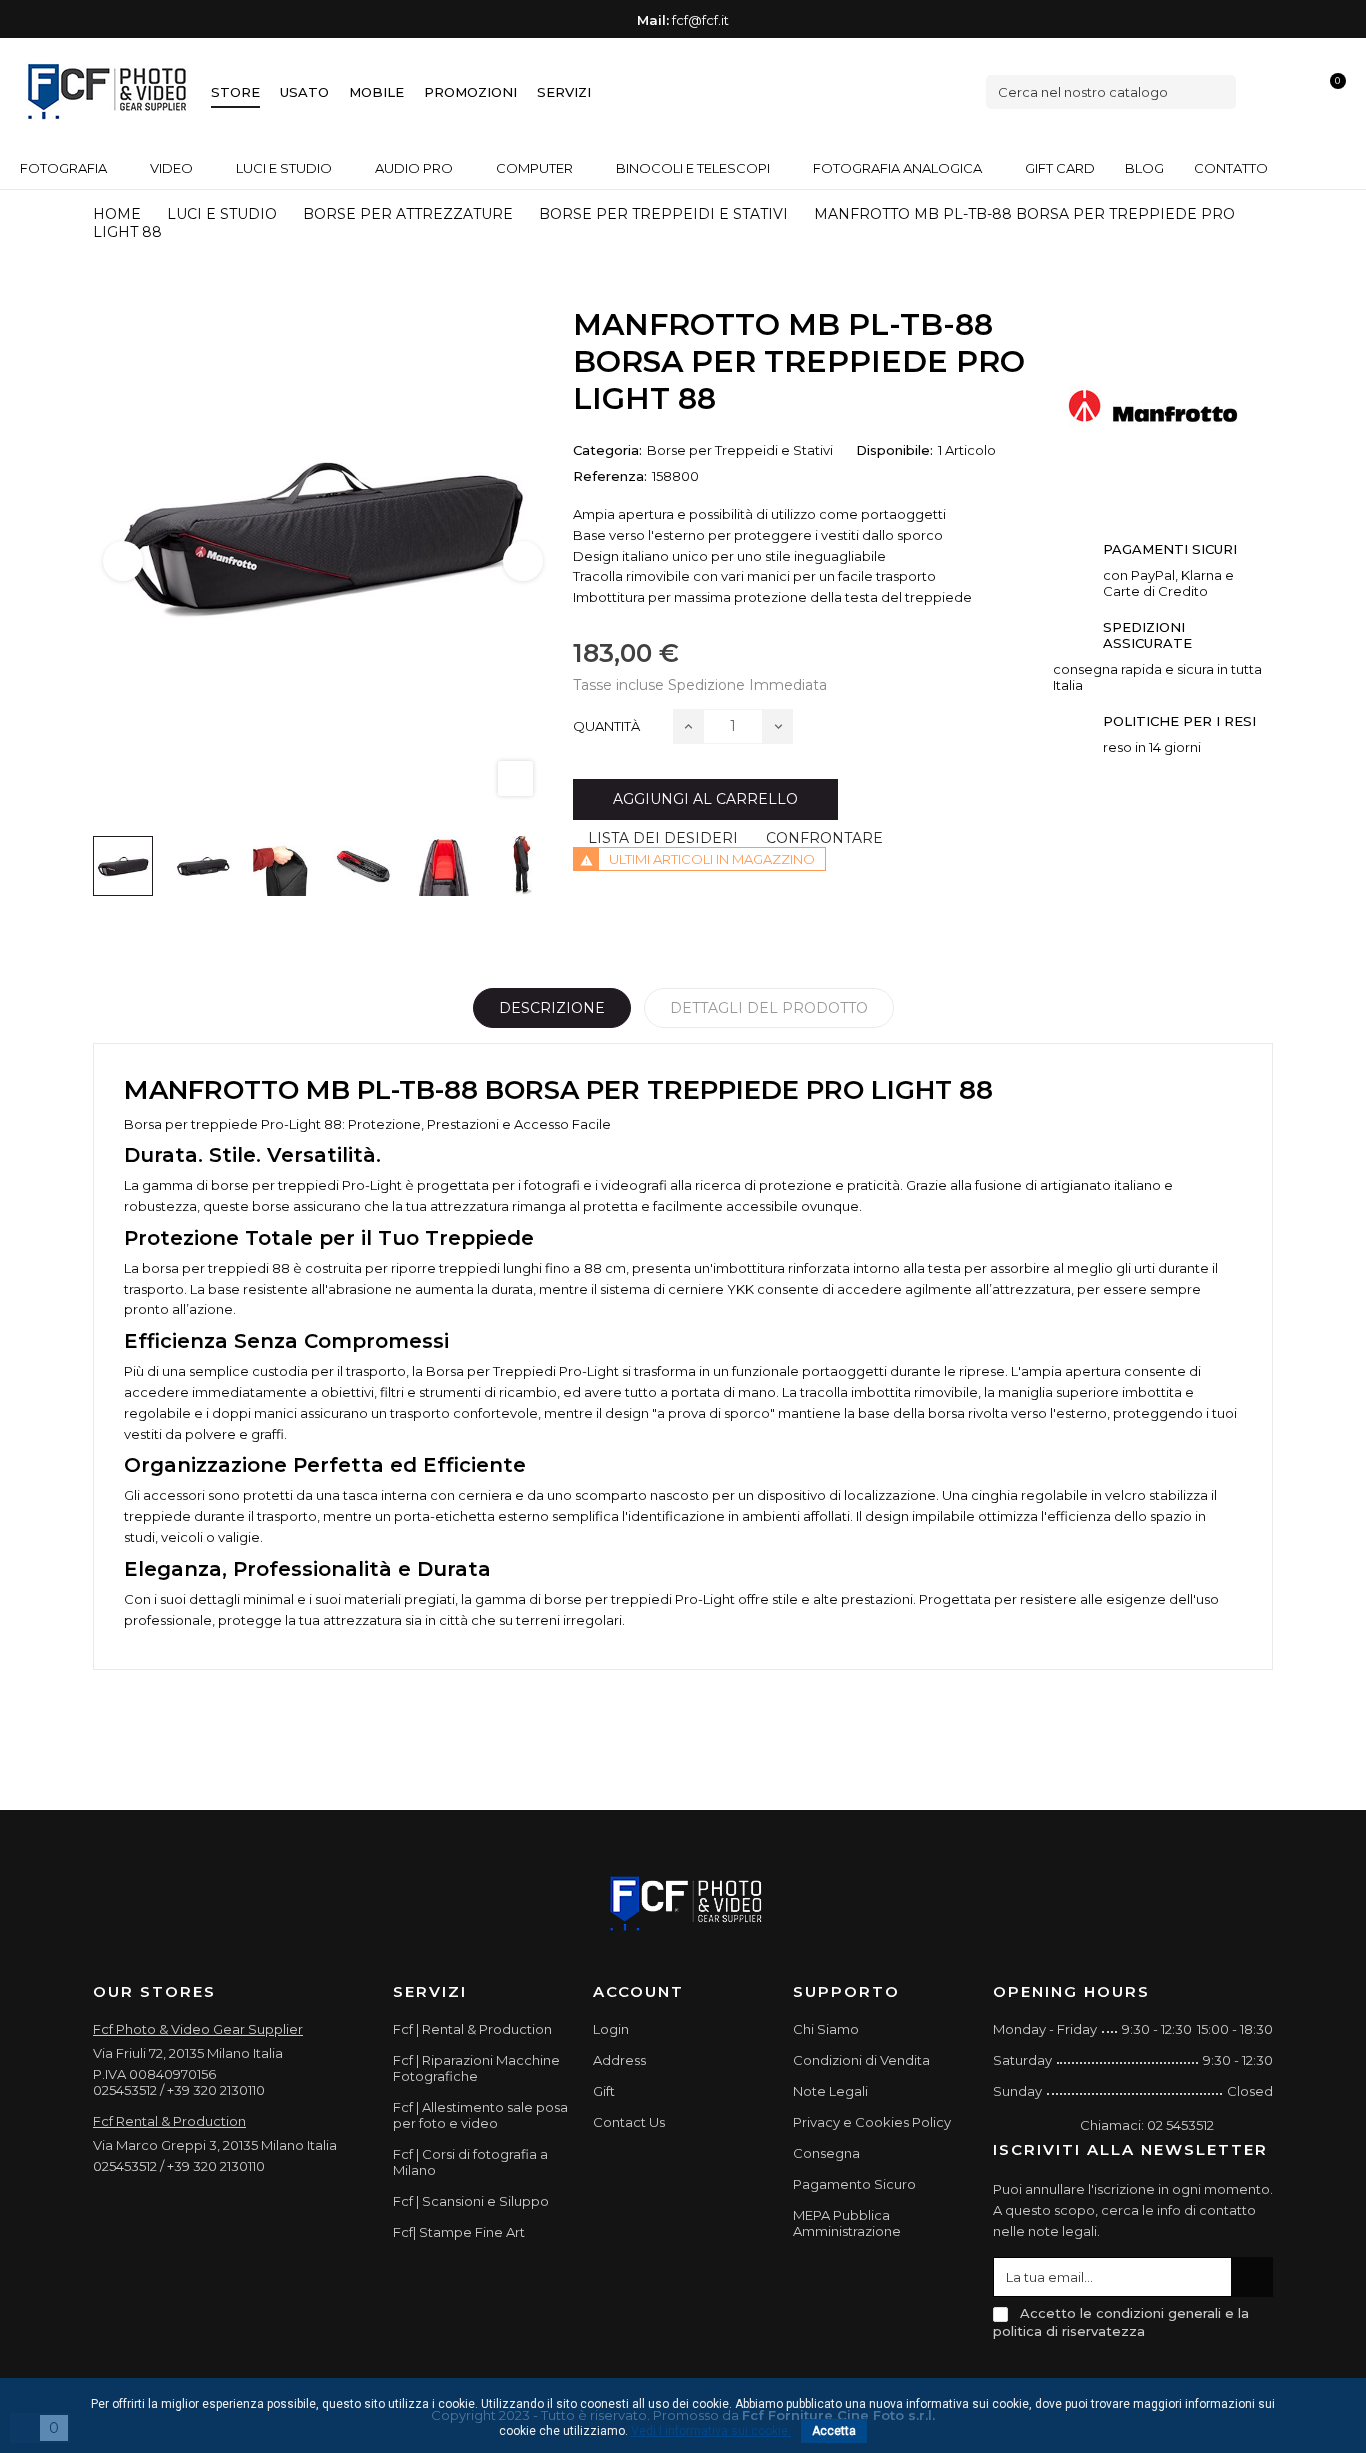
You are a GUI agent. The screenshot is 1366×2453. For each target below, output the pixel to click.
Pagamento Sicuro (854, 2184)
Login (611, 2029)
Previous (123, 561)
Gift (604, 2091)
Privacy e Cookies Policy (872, 2122)
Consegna (826, 2153)
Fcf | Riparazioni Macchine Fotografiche (476, 2068)
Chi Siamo (826, 2029)
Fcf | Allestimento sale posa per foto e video (480, 2115)
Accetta (834, 2431)
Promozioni (470, 92)
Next (523, 561)
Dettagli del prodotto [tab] (769, 1008)
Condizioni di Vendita (861, 2060)
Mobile (376, 92)
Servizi (564, 92)
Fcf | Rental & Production (472, 2029)
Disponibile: (894, 450)
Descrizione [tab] (552, 1008)
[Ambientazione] (1263, 91)
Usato (304, 92)
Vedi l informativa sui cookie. (711, 2431)
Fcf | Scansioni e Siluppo (471, 2201)
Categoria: (607, 450)
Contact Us (629, 2122)
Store (235, 92)
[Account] (1297, 91)
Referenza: (610, 476)
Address (619, 2060)
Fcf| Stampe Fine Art (459, 2232)
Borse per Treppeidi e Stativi (740, 450)
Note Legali (830, 2091)
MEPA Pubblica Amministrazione (847, 2223)
